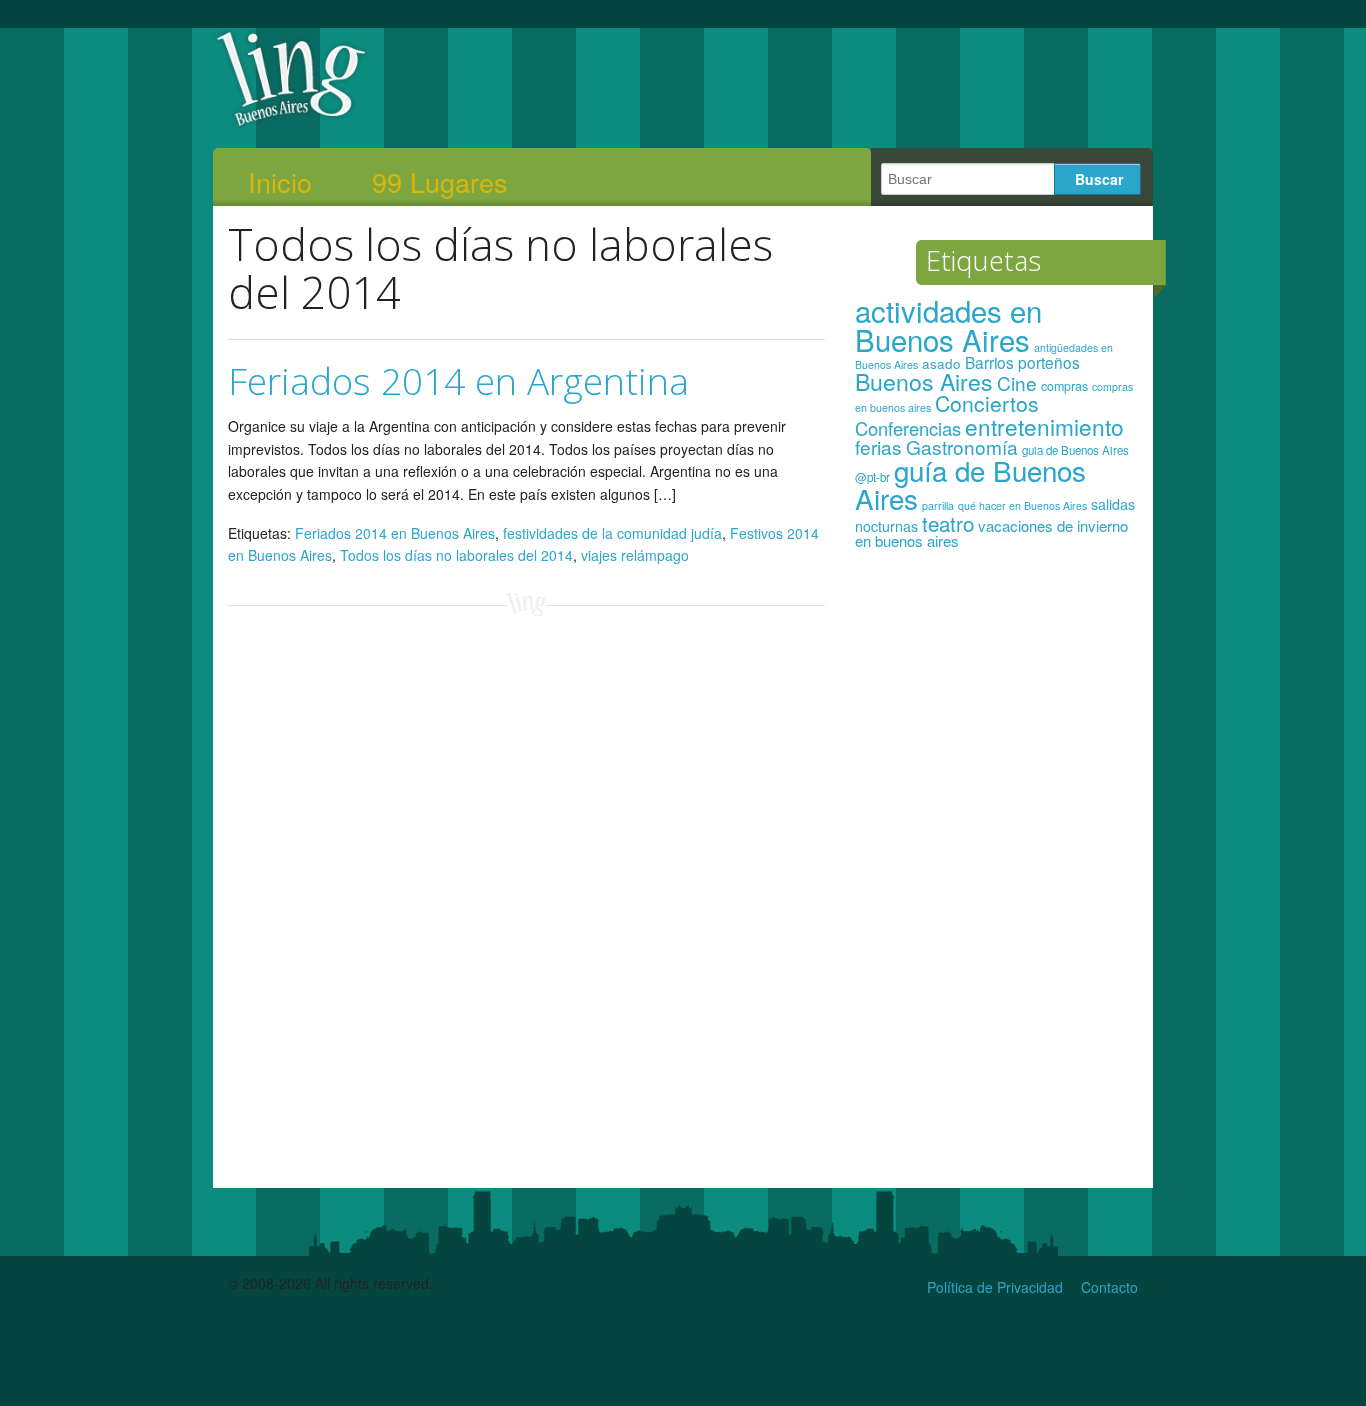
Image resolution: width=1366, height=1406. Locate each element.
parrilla (938, 505)
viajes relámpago (635, 555)
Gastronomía (962, 446)
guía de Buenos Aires (970, 484)
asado (941, 363)
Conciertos (987, 403)
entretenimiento (1044, 426)
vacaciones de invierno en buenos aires (991, 533)
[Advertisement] (996, 878)
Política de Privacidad (995, 1287)
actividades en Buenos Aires (948, 324)
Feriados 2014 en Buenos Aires (395, 533)
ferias (878, 446)
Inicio (280, 182)
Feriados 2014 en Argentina (458, 380)
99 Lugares (440, 182)
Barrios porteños (1022, 362)
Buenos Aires (924, 381)
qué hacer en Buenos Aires (1022, 505)
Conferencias (908, 428)
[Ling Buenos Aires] (291, 124)
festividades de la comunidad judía (612, 533)
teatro (948, 523)
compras (1064, 386)
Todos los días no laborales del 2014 (456, 555)
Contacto (1109, 1287)
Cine (1017, 382)
